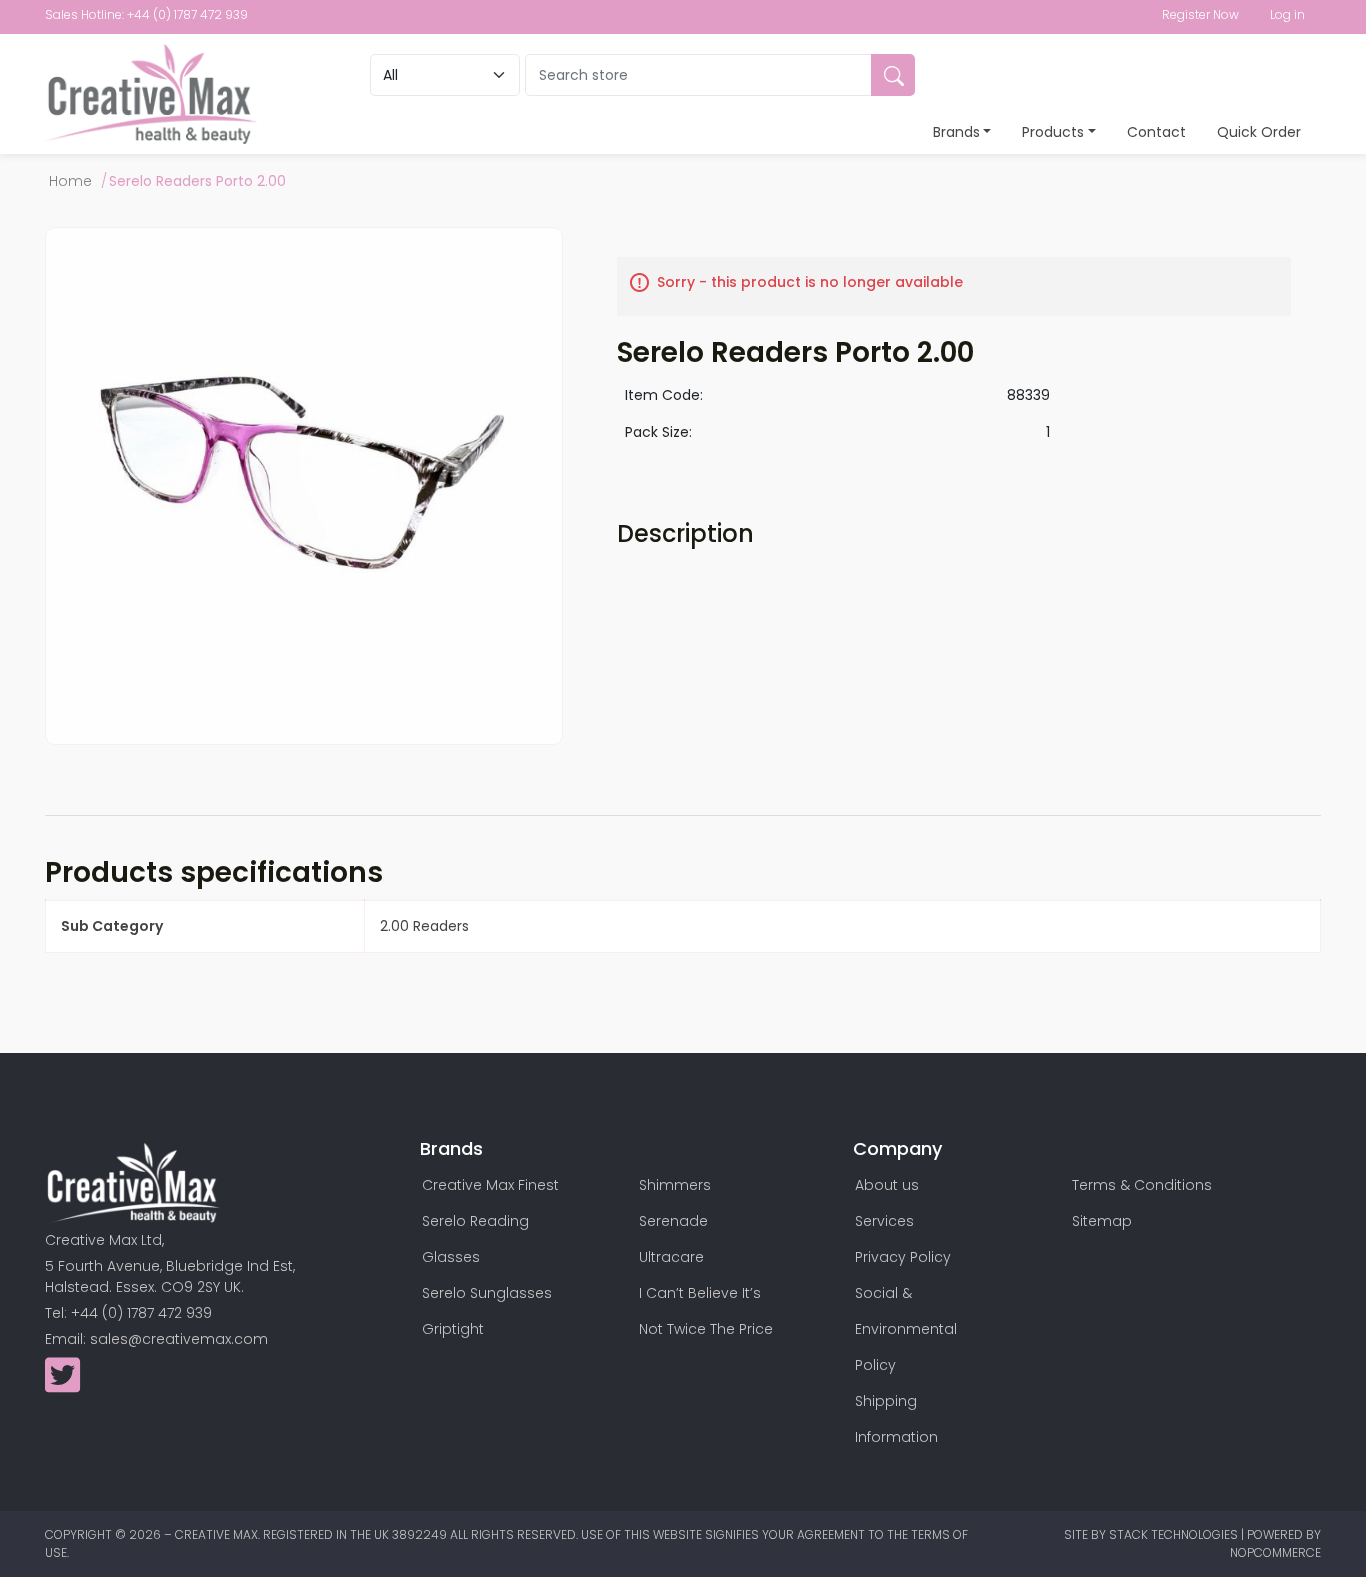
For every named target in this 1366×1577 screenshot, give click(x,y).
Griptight (453, 1329)
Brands (956, 132)
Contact (1156, 132)
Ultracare (671, 1257)
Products (1053, 132)
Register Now (1200, 14)
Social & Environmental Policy (906, 1329)
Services (884, 1221)
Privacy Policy (903, 1257)
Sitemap (1102, 1221)
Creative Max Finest (490, 1185)
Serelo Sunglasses (487, 1293)
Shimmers (675, 1185)
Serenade (673, 1221)
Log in (1287, 14)
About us (887, 1185)
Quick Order (1259, 132)
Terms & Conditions (1142, 1185)
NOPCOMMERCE (1275, 1552)
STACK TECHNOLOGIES (1175, 1534)
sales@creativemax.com (179, 1339)
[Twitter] (62, 1385)
